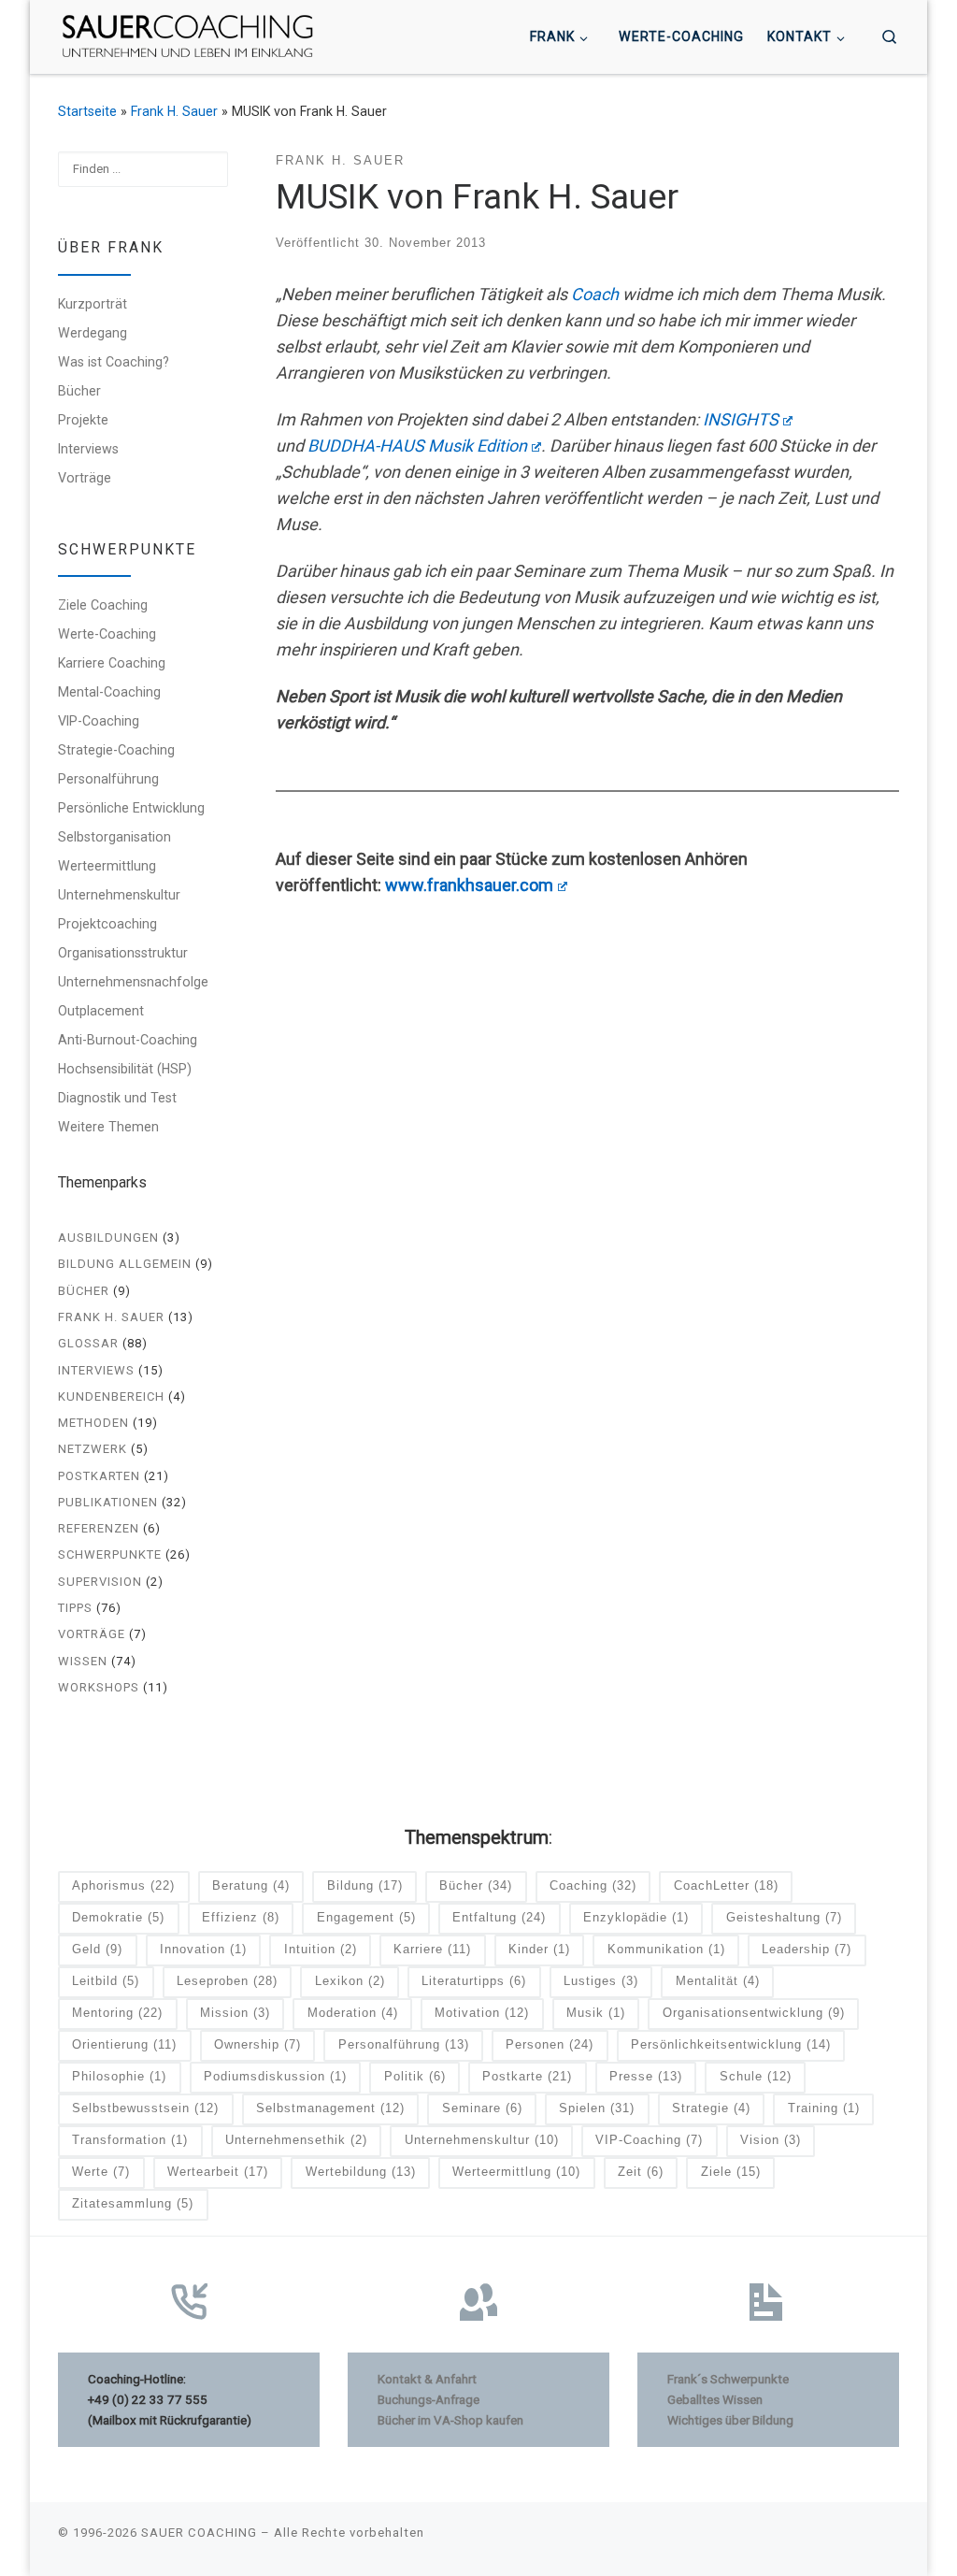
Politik (415, 2076)
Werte (101, 2172)
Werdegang (93, 333)
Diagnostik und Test (117, 1098)
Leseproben (227, 1981)
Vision (771, 2140)
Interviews (88, 449)
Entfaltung (499, 1917)
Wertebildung (361, 2172)
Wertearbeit (218, 2172)
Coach (595, 294)
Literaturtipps (474, 1981)
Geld (97, 1949)
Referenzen (99, 1528)
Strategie (711, 2108)
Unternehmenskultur (119, 895)
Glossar (88, 1343)
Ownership (257, 2044)
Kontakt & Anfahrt (427, 2379)
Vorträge (85, 478)
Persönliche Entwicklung (131, 808)
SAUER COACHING (199, 2533)
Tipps (75, 1608)
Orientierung (124, 2044)
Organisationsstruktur (123, 953)
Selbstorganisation (114, 837)
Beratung (251, 1885)
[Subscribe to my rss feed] (839, 2538)
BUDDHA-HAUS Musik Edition (417, 446)
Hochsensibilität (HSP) (125, 1069)
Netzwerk (93, 1449)
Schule (756, 2076)
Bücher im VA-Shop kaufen (450, 2420)
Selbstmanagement (330, 2108)
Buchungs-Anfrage (429, 2399)
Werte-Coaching (107, 634)
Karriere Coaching (112, 663)
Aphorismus (123, 1885)
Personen (550, 2044)
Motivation (482, 2013)
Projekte (83, 420)
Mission (235, 2013)
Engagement (366, 1917)
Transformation (130, 2140)
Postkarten (99, 1476)
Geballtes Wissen (715, 2399)
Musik (596, 2013)
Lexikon (350, 1981)
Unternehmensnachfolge (133, 982)
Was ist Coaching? (114, 362)
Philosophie (119, 2076)
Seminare (482, 2108)
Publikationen (108, 1502)
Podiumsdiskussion (275, 2076)
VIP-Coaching (99, 721)
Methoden (93, 1423)
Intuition (321, 1949)
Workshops (99, 1687)
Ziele (731, 2172)
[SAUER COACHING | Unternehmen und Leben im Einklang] (187, 35)
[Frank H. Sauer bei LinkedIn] (866, 2538)
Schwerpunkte (110, 1554)
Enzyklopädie (636, 1917)
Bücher (79, 391)
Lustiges (601, 1981)
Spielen (597, 2108)
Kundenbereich (111, 1396)
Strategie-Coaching (116, 750)
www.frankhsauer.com (469, 885)
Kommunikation (666, 1949)
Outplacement (101, 1011)
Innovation (203, 1949)
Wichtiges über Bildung (730, 2420)
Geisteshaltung (784, 1917)
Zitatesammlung (133, 2203)
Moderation (353, 2013)
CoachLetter (726, 1885)
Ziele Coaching (103, 605)
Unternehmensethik (296, 2140)
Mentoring (117, 2013)
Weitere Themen (108, 1127)
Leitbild (106, 1981)
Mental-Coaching (109, 692)
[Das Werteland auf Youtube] (893, 2538)
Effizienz (241, 1917)
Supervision (100, 1582)
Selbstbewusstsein (145, 2108)
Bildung (365, 1885)
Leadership (807, 1949)
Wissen (83, 1661)
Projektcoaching (107, 924)
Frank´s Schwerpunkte (728, 2379)
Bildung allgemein (125, 1264)
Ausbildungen (108, 1238)
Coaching (593, 1885)
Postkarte (527, 2076)
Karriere (432, 1949)
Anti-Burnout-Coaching (128, 1040)
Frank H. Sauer (174, 111)
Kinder (539, 1949)
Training (824, 2108)
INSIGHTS (741, 419)
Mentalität (718, 1981)
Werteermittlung (107, 866)
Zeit (641, 2172)
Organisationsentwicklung (754, 2013)
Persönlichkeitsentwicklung (731, 2044)
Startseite (87, 111)
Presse (646, 2076)
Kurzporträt (93, 304)
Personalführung (108, 779)
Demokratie (118, 1917)
